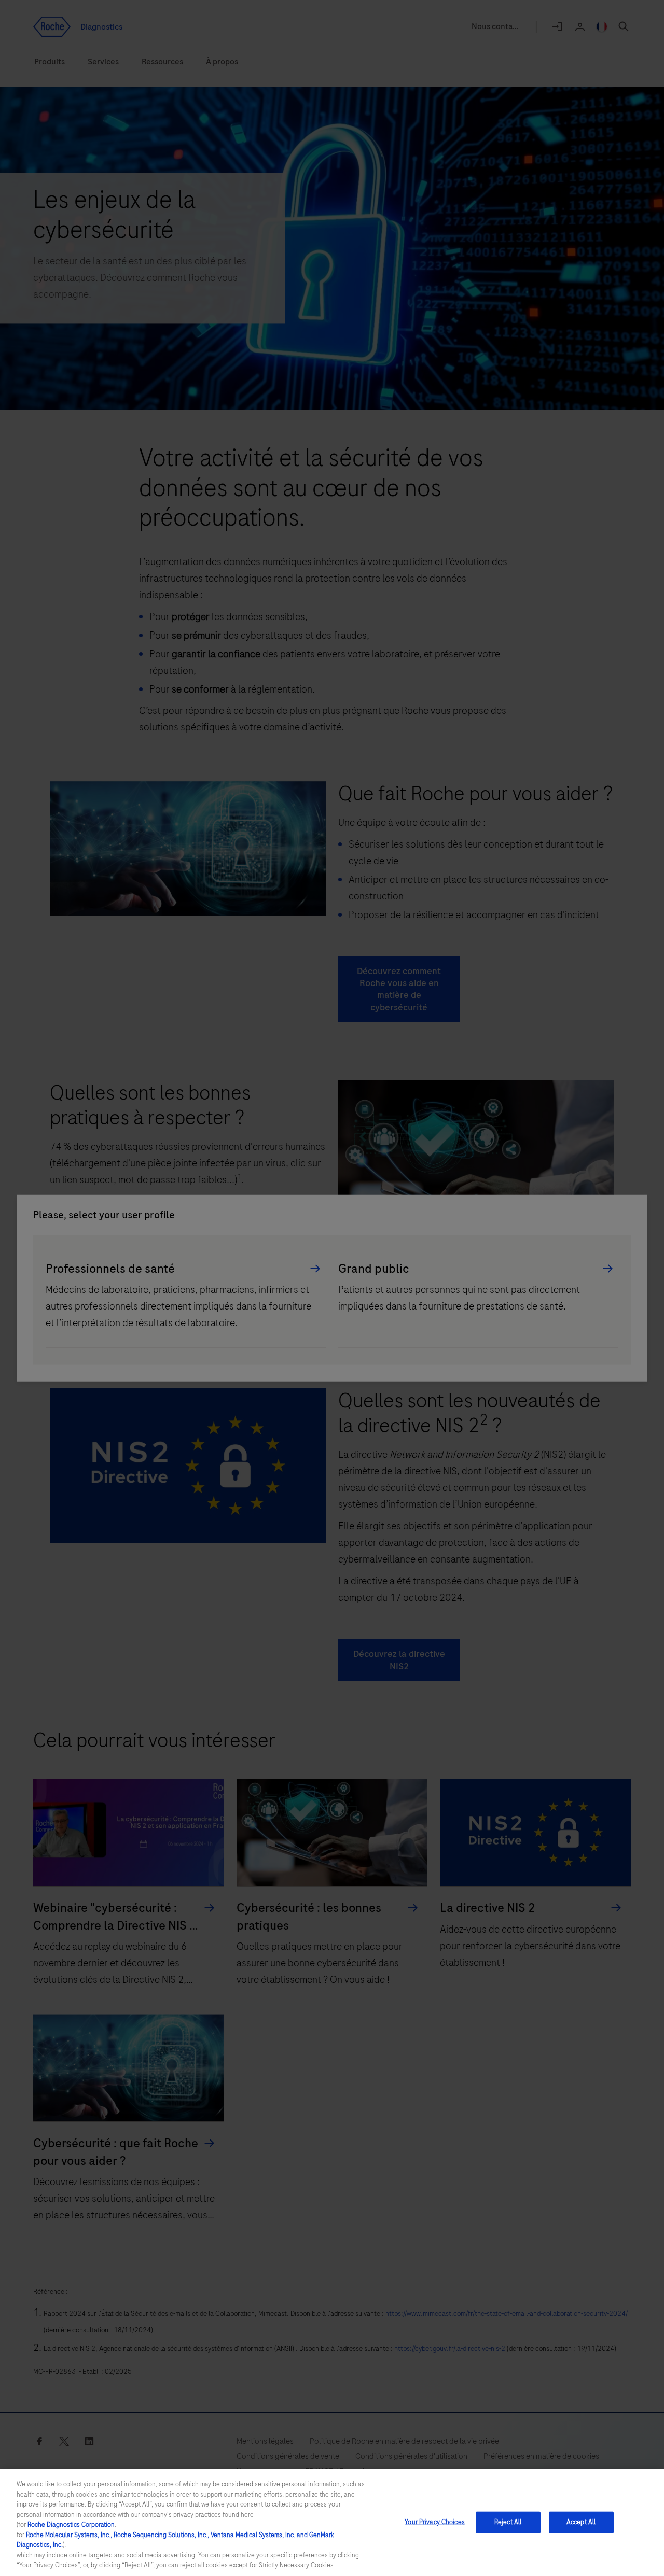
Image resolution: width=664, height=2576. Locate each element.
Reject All (508, 2522)
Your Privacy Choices (435, 2522)
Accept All (581, 2522)
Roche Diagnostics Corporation (71, 2525)
